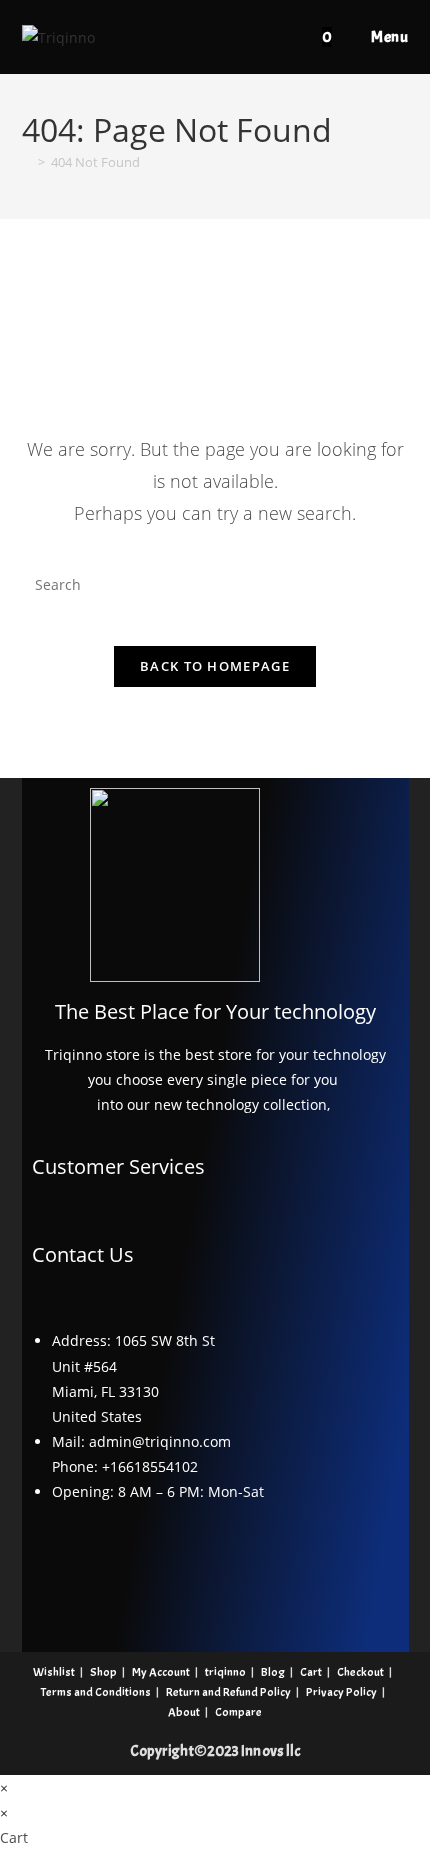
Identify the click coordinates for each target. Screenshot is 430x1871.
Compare (238, 1712)
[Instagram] (186, 1565)
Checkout (360, 1672)
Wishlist (54, 1672)
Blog (273, 1672)
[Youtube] (127, 1565)
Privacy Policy (341, 1692)
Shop (103, 1672)
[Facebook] (68, 1565)
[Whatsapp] (363, 1565)
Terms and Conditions (96, 1692)
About (184, 1712)
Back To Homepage (215, 666)
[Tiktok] (304, 1565)
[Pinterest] (245, 1565)
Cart (311, 1672)
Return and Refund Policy (228, 1692)
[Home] (27, 162)
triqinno (225, 1672)
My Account (161, 1672)
